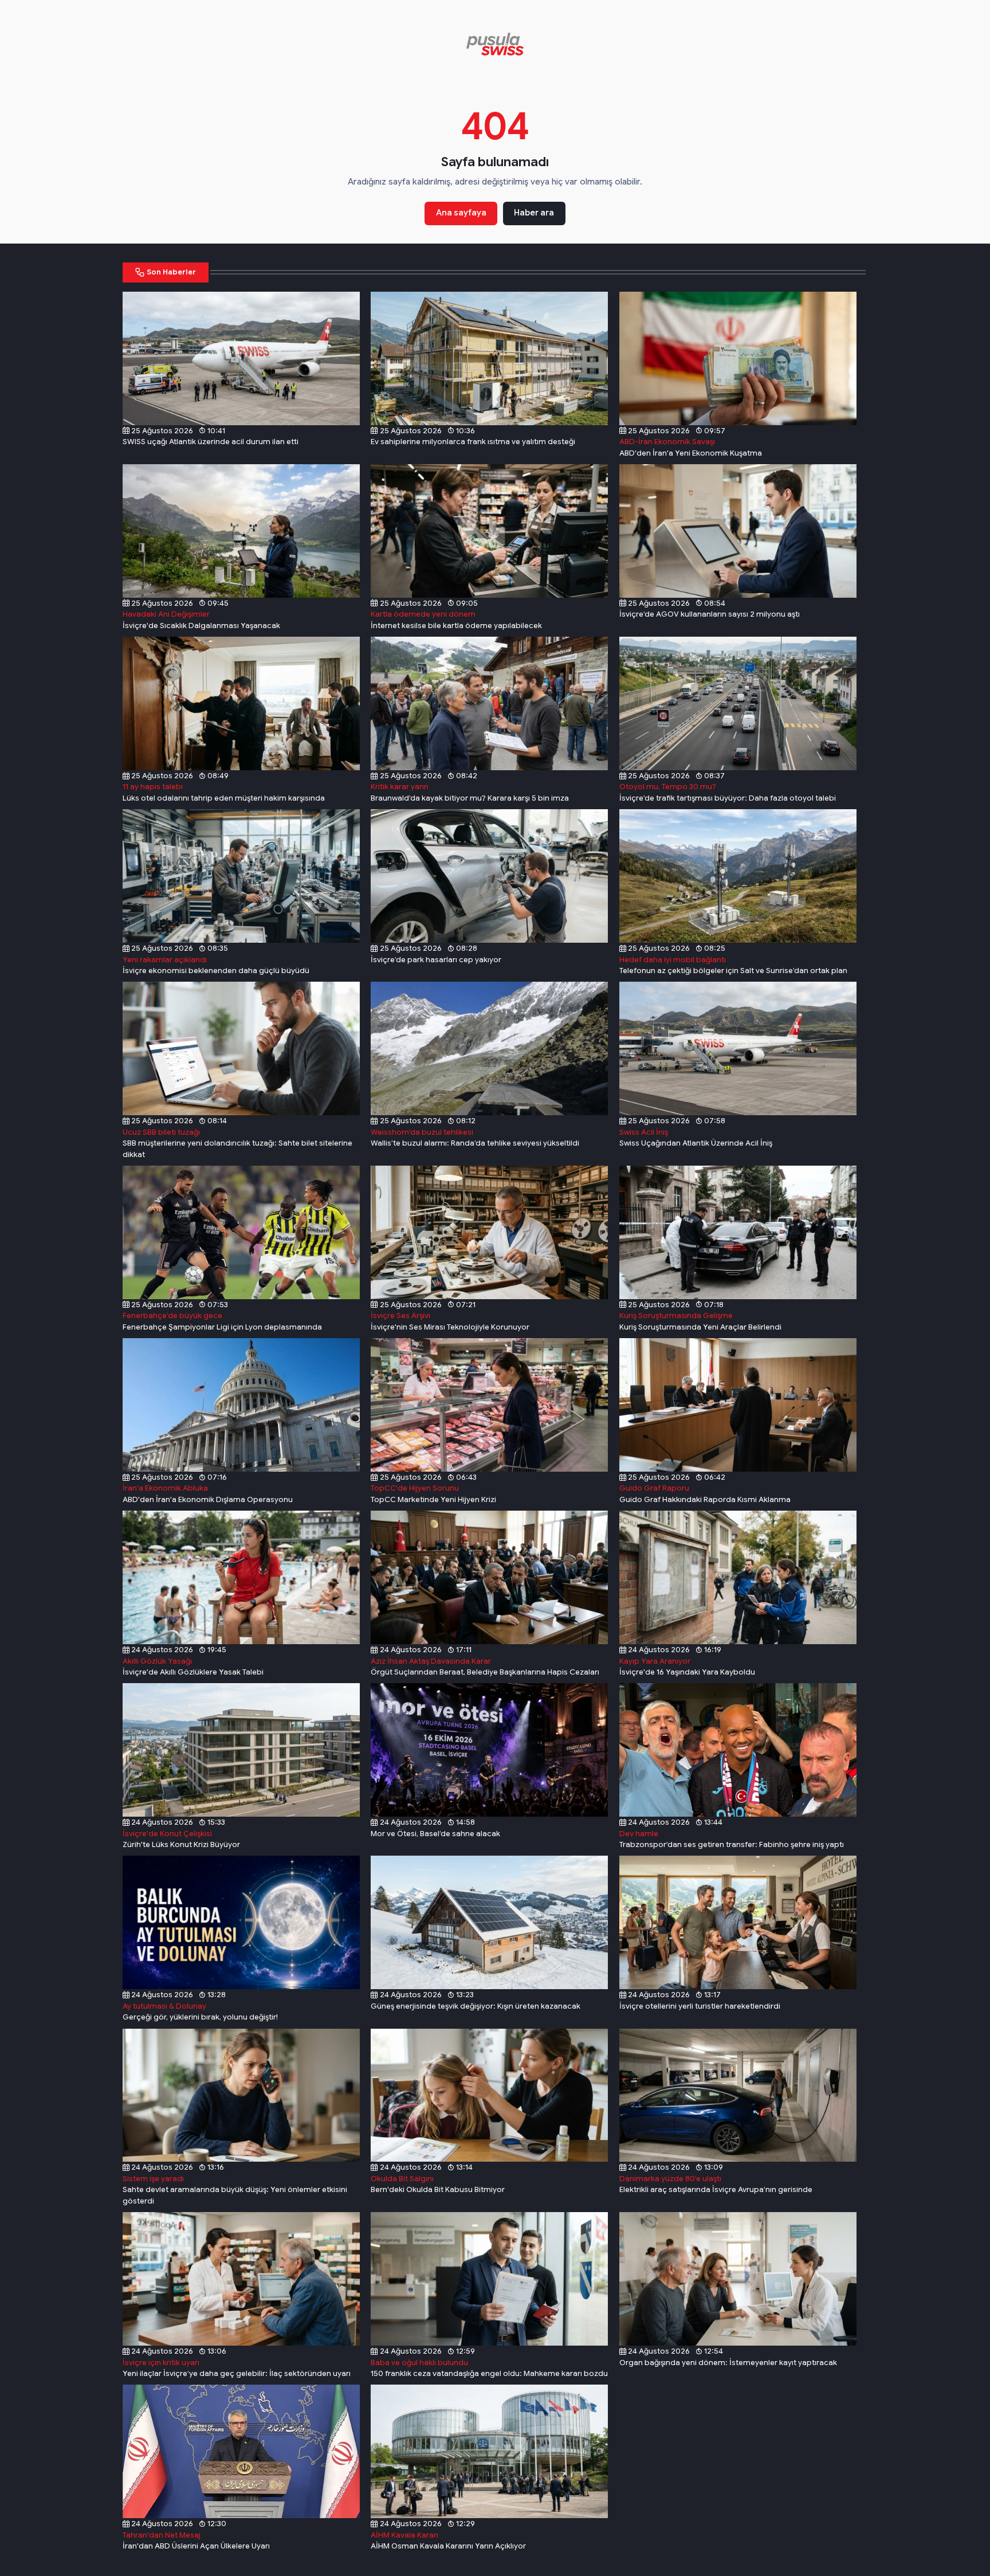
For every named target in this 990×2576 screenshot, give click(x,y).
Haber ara (534, 213)
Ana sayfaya (461, 213)
